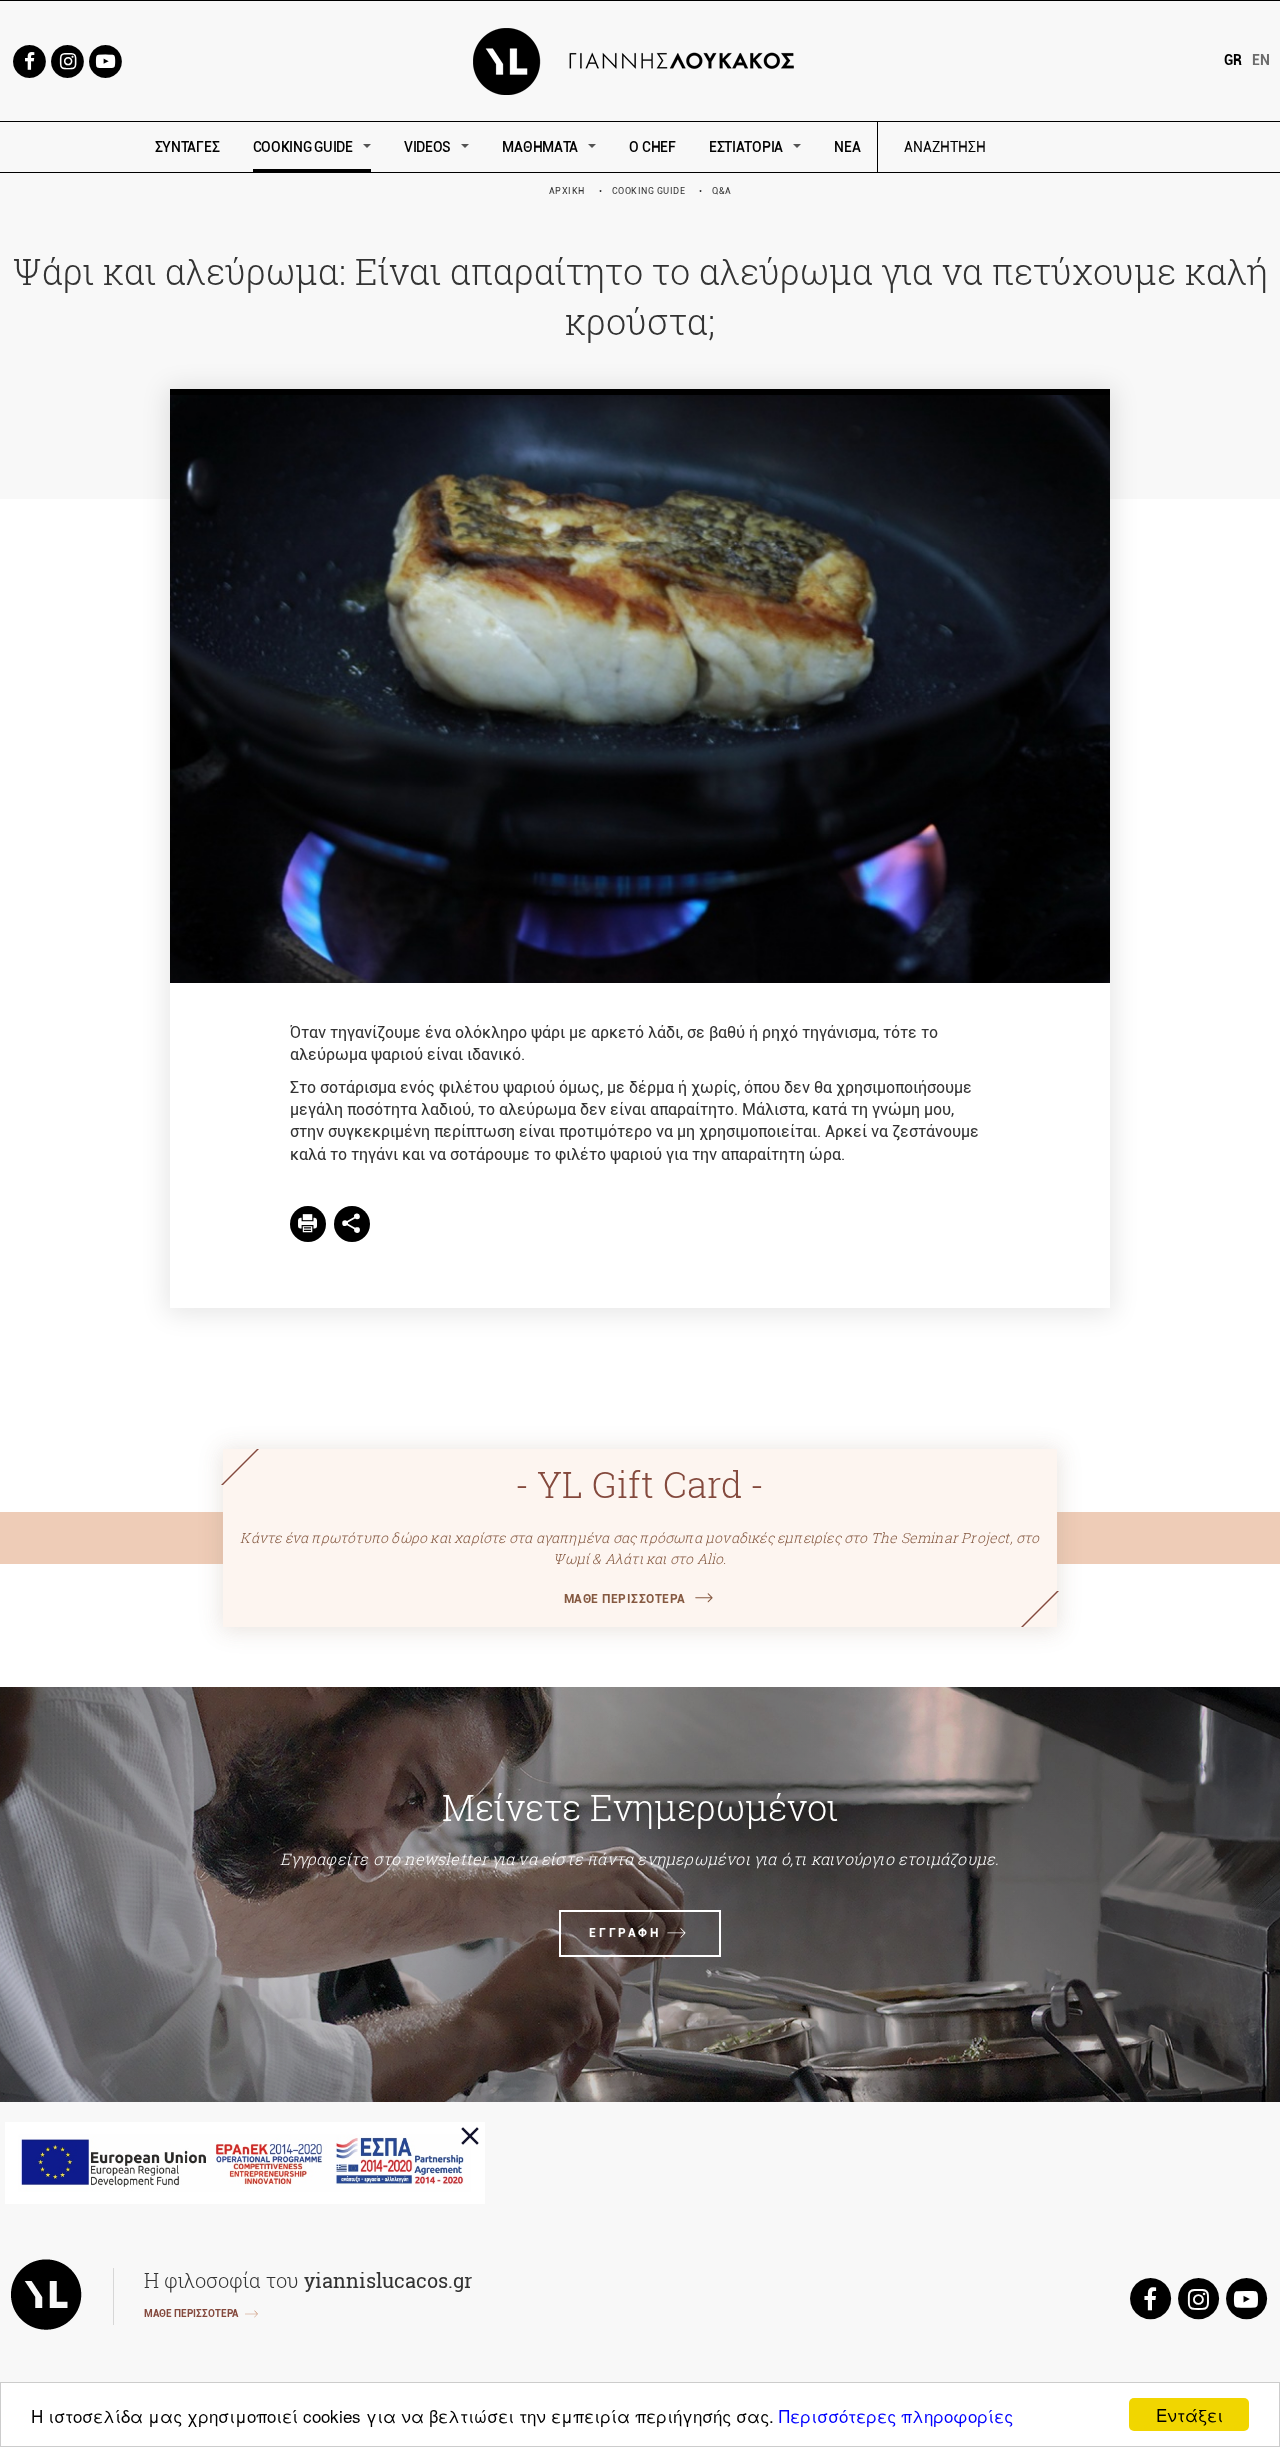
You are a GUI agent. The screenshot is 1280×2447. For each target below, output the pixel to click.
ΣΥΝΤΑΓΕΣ (187, 147)
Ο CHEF (652, 147)
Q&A (722, 191)
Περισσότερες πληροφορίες (896, 2415)
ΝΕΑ (847, 147)
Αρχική (567, 191)
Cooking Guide (649, 191)
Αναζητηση (1087, 147)
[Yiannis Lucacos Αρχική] (640, 59)
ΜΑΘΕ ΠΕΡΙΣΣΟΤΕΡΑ (625, 1599)
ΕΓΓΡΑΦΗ (624, 1933)
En (1261, 60)
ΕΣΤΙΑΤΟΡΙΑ (746, 147)
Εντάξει (1189, 2414)
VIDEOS (427, 147)
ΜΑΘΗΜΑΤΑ (540, 147)
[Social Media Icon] (29, 59)
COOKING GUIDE (303, 147)
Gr (1233, 60)
